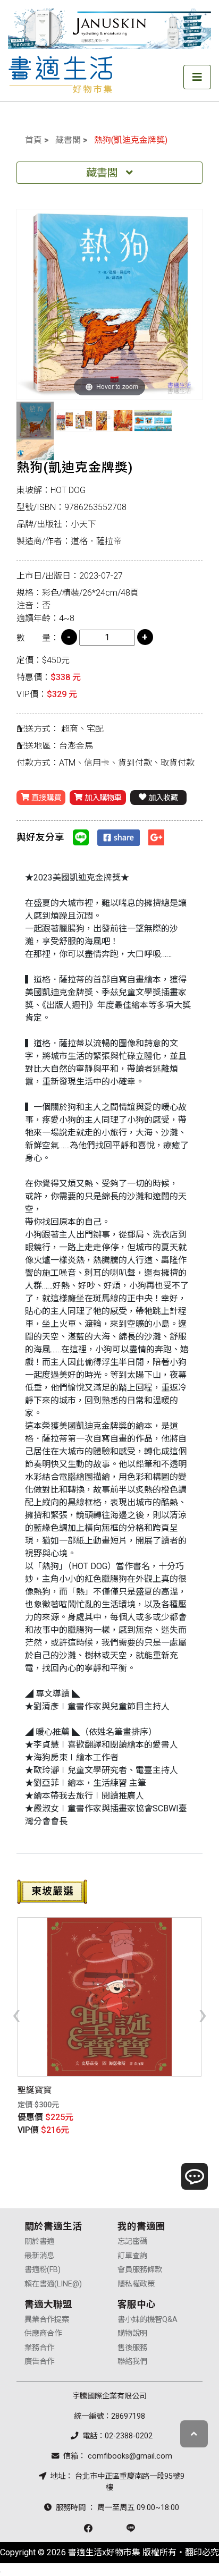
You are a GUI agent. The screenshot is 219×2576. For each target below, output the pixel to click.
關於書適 (39, 2242)
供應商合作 (43, 2333)
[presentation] (16, 2014)
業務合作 (39, 2348)
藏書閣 (68, 140)
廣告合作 (39, 2362)
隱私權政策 (136, 2284)
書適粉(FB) (43, 2270)
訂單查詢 (132, 2256)
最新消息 (39, 2256)
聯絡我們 (132, 2362)
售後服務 (132, 2348)
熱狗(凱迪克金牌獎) (131, 140)
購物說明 (132, 2333)
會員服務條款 (140, 2270)
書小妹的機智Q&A (148, 2320)
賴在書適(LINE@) (53, 2284)
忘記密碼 (132, 2242)
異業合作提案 (47, 2320)
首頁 (33, 140)
